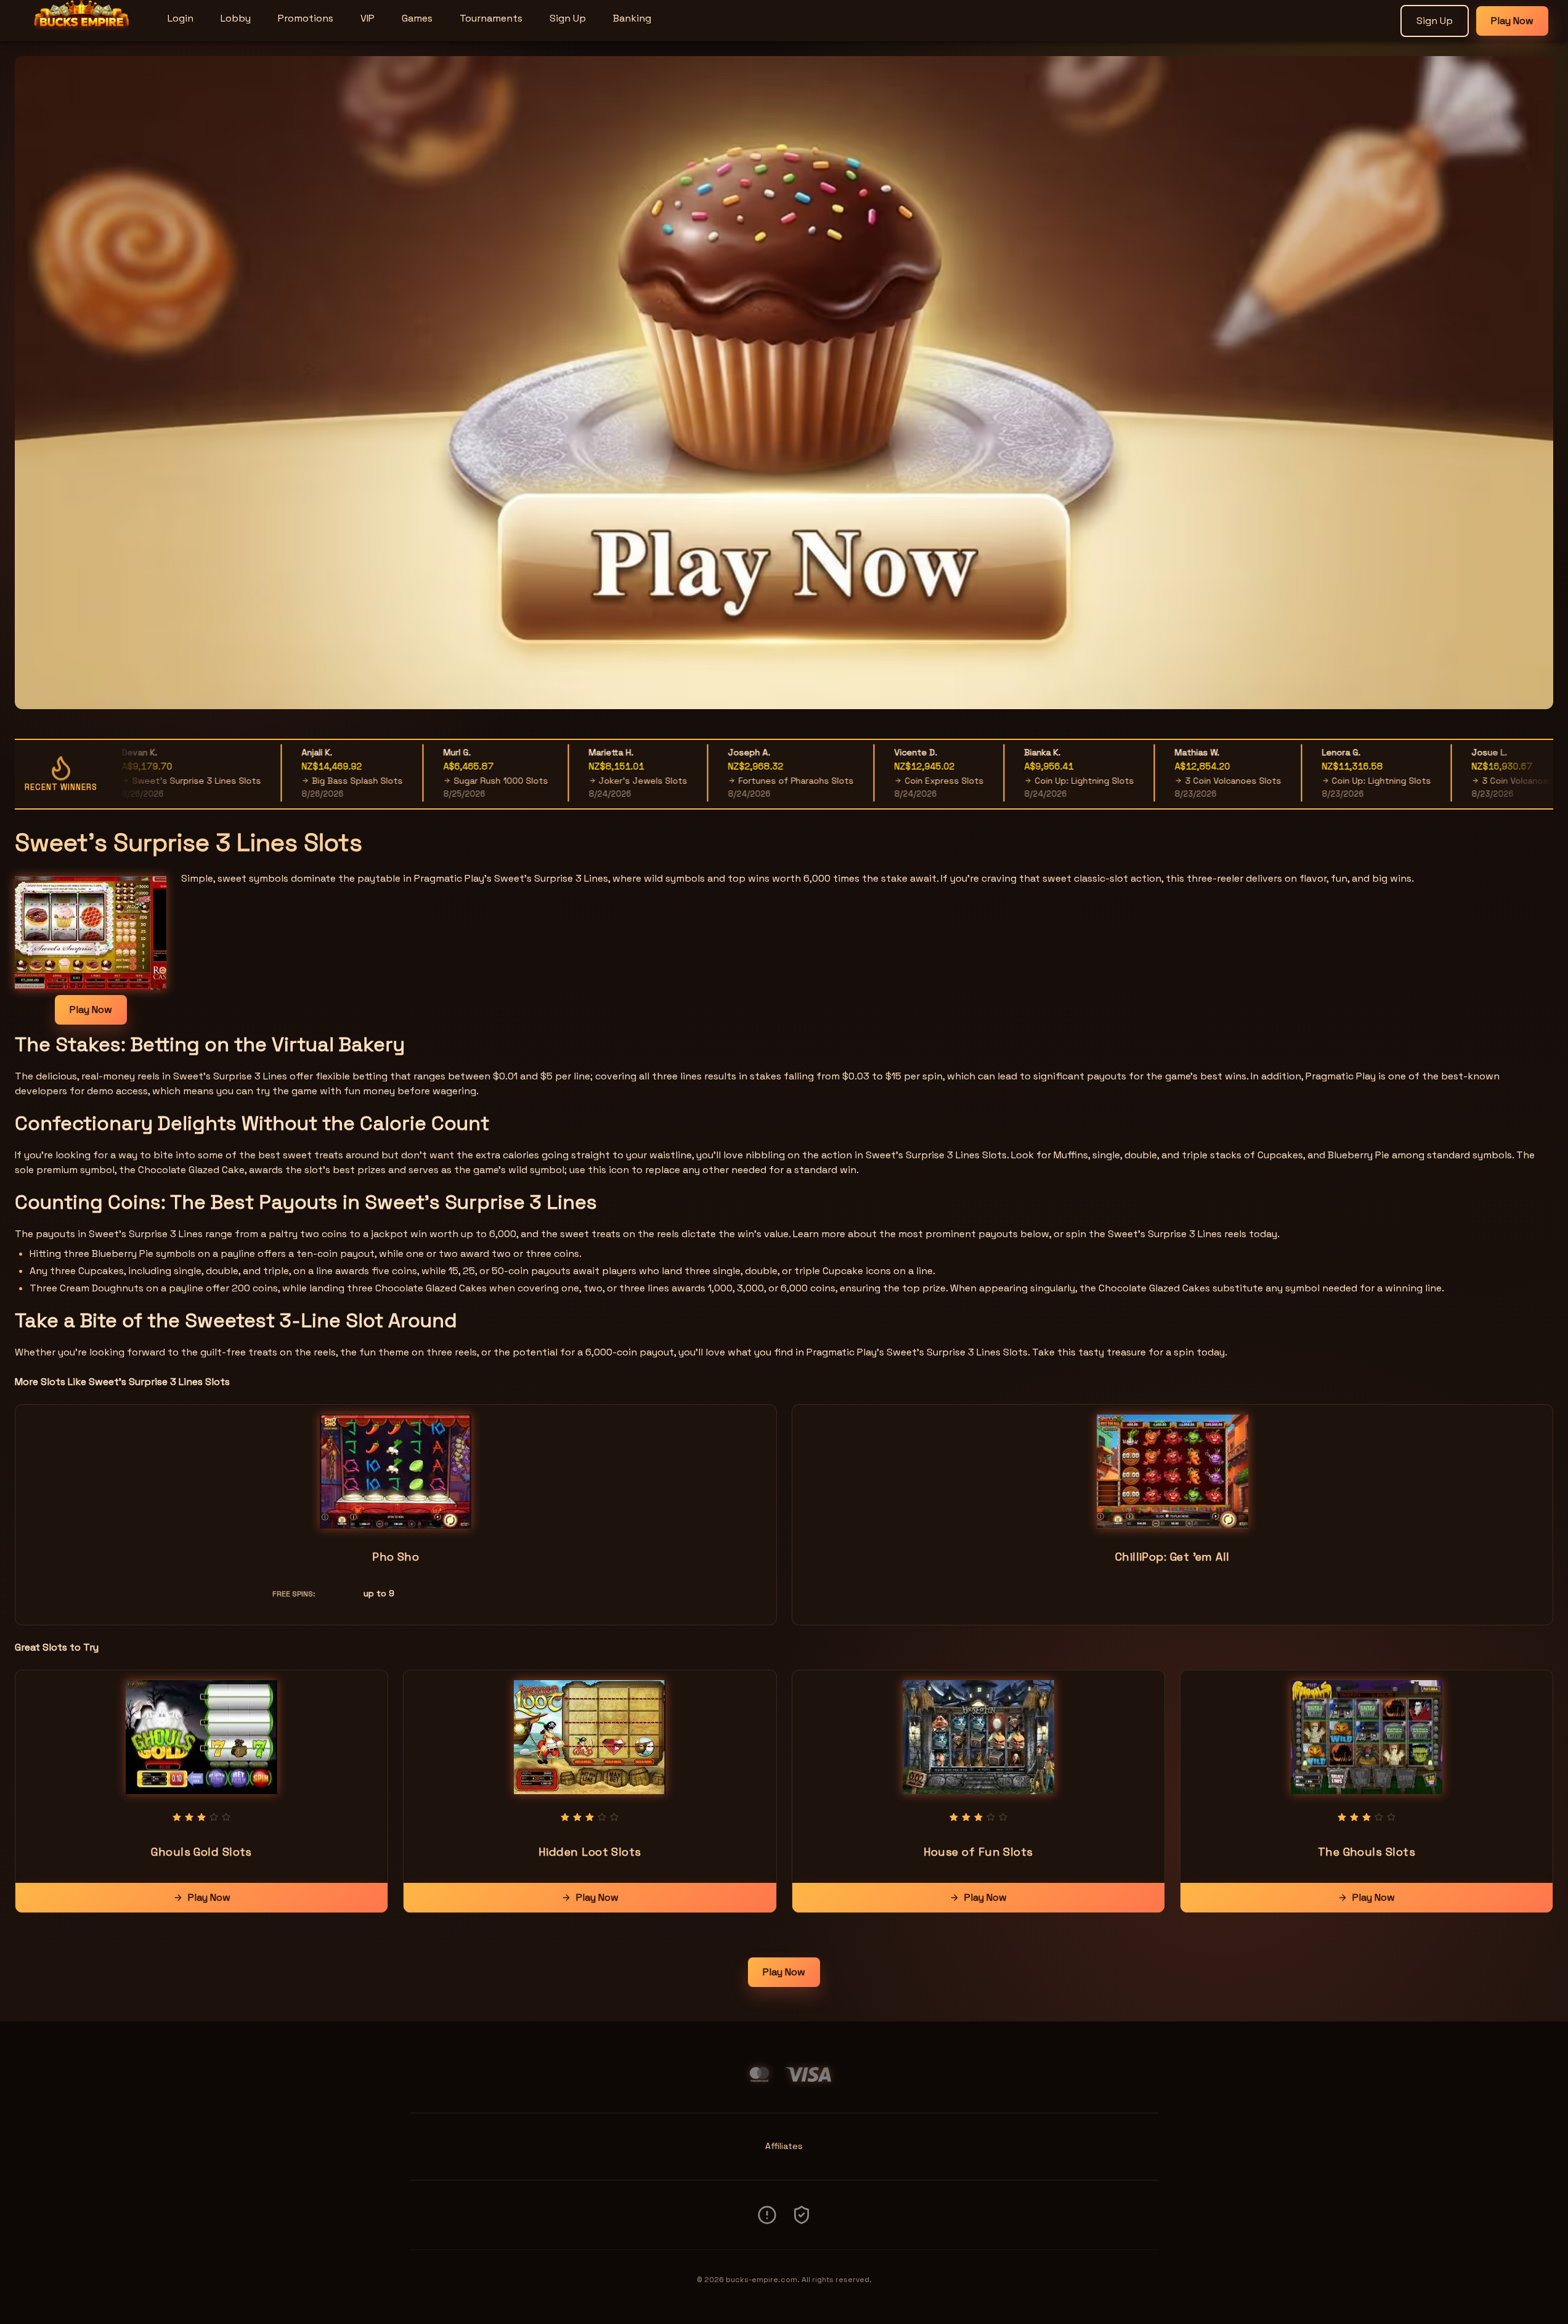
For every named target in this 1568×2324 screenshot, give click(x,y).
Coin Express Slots (892, 781)
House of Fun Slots (978, 1852)
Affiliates (784, 2146)
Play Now (1512, 21)
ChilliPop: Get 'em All (1172, 1557)
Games (417, 18)
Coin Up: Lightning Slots (1032, 781)
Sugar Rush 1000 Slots (448, 781)
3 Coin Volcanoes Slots (1180, 781)
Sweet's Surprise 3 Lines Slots (144, 781)
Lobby (236, 18)
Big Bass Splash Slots (305, 781)
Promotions (306, 18)
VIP (368, 18)
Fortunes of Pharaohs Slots (743, 781)
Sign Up (568, 18)
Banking (632, 18)
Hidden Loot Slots (590, 1852)
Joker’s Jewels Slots (590, 781)
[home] (81, 33)
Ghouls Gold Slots (201, 1852)
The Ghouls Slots (1367, 1852)
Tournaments (491, 18)
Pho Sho (396, 1557)
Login (181, 18)
